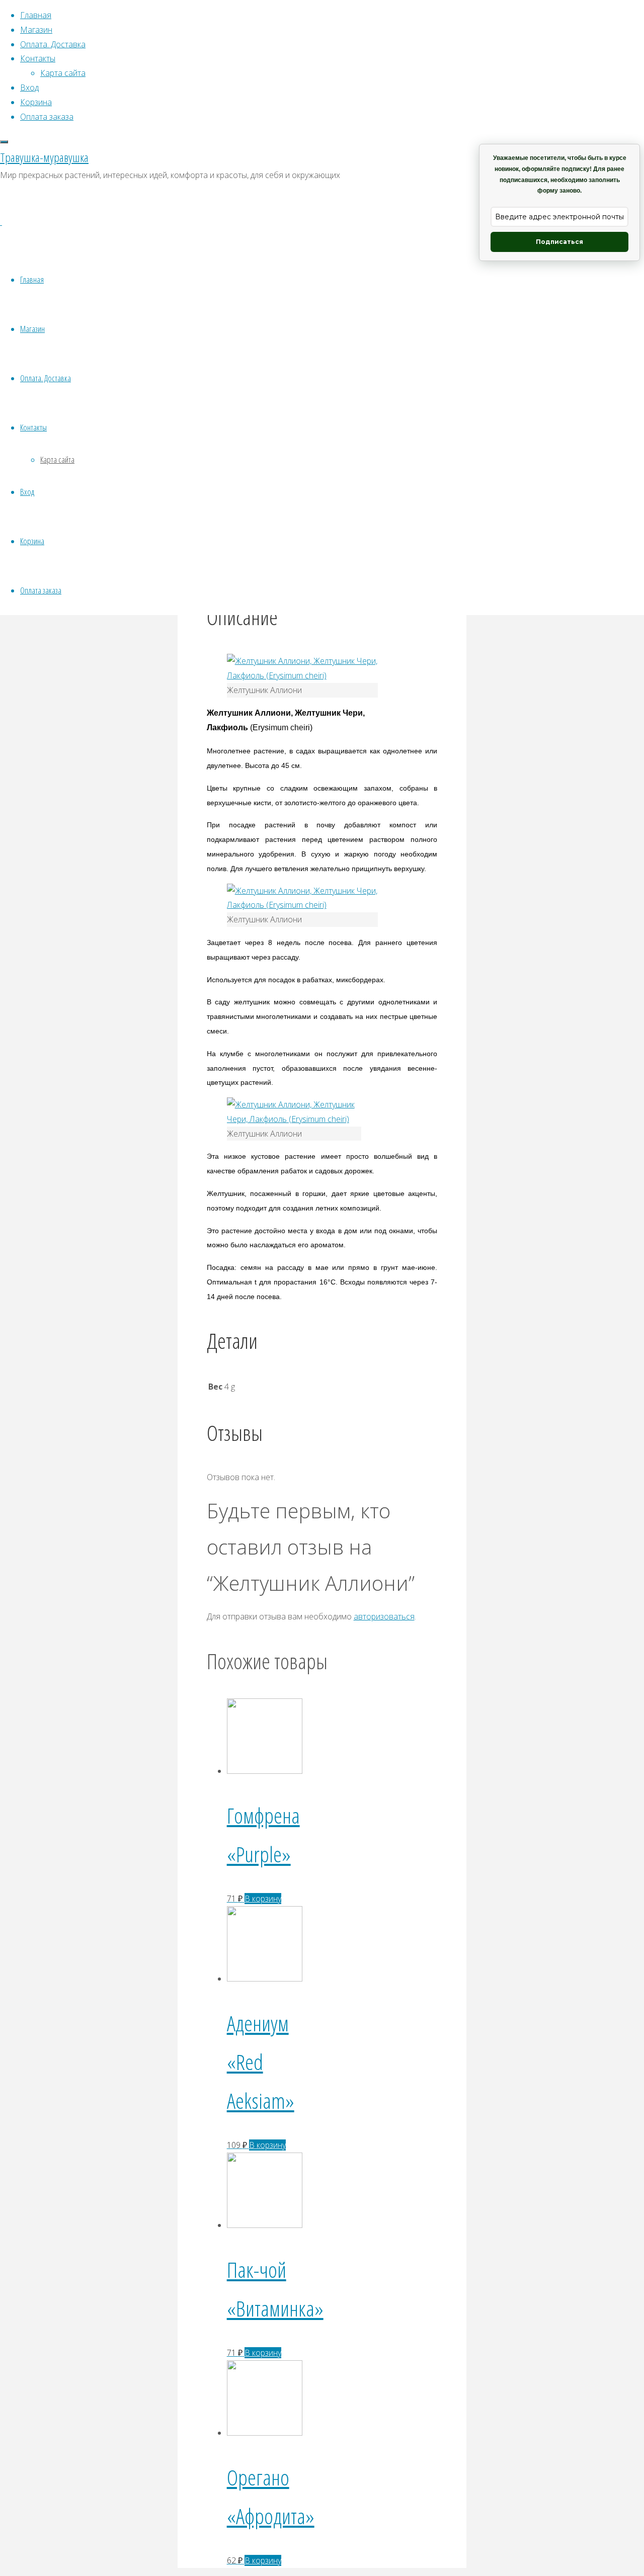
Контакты (33, 427)
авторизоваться (384, 1616)
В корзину (263, 1899)
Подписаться (559, 242)
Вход (27, 492)
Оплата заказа (41, 590)
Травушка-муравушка (44, 157)
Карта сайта (57, 459)
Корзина (32, 541)
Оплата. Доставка (46, 378)
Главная (32, 279)
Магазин (32, 329)
